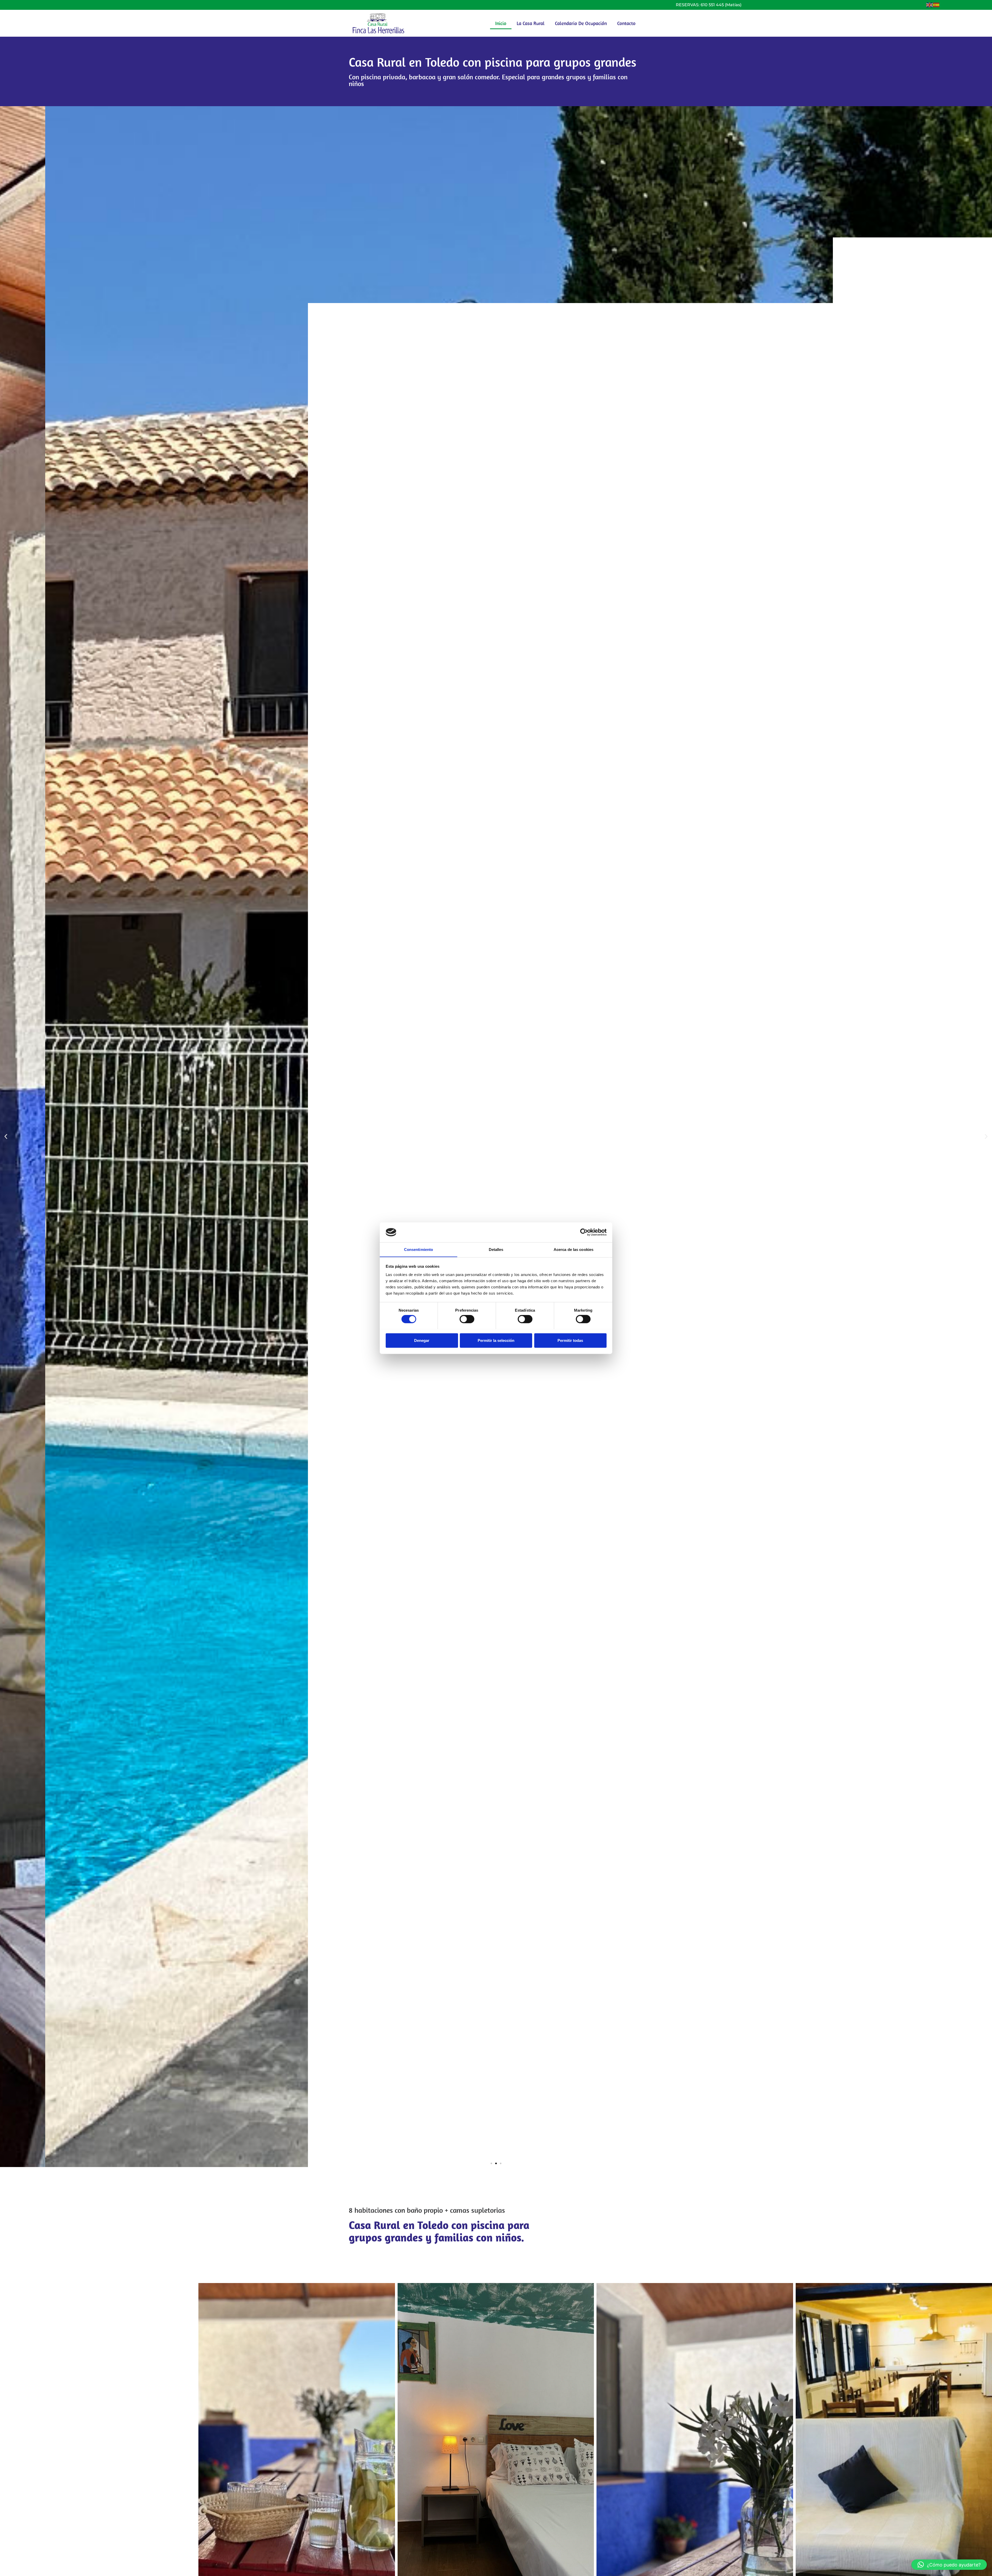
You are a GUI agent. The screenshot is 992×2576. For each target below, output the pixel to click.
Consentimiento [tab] (419, 1249)
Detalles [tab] (496, 1249)
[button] (6, 1137)
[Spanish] (936, 5)
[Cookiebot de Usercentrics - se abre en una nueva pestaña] (584, 1232)
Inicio (501, 23)
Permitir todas (570, 1340)
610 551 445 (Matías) (721, 5)
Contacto (626, 23)
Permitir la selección (496, 1340)
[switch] (467, 1319)
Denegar (422, 1340)
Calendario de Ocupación (581, 23)
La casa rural (531, 23)
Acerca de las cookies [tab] (574, 1249)
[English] (930, 5)
